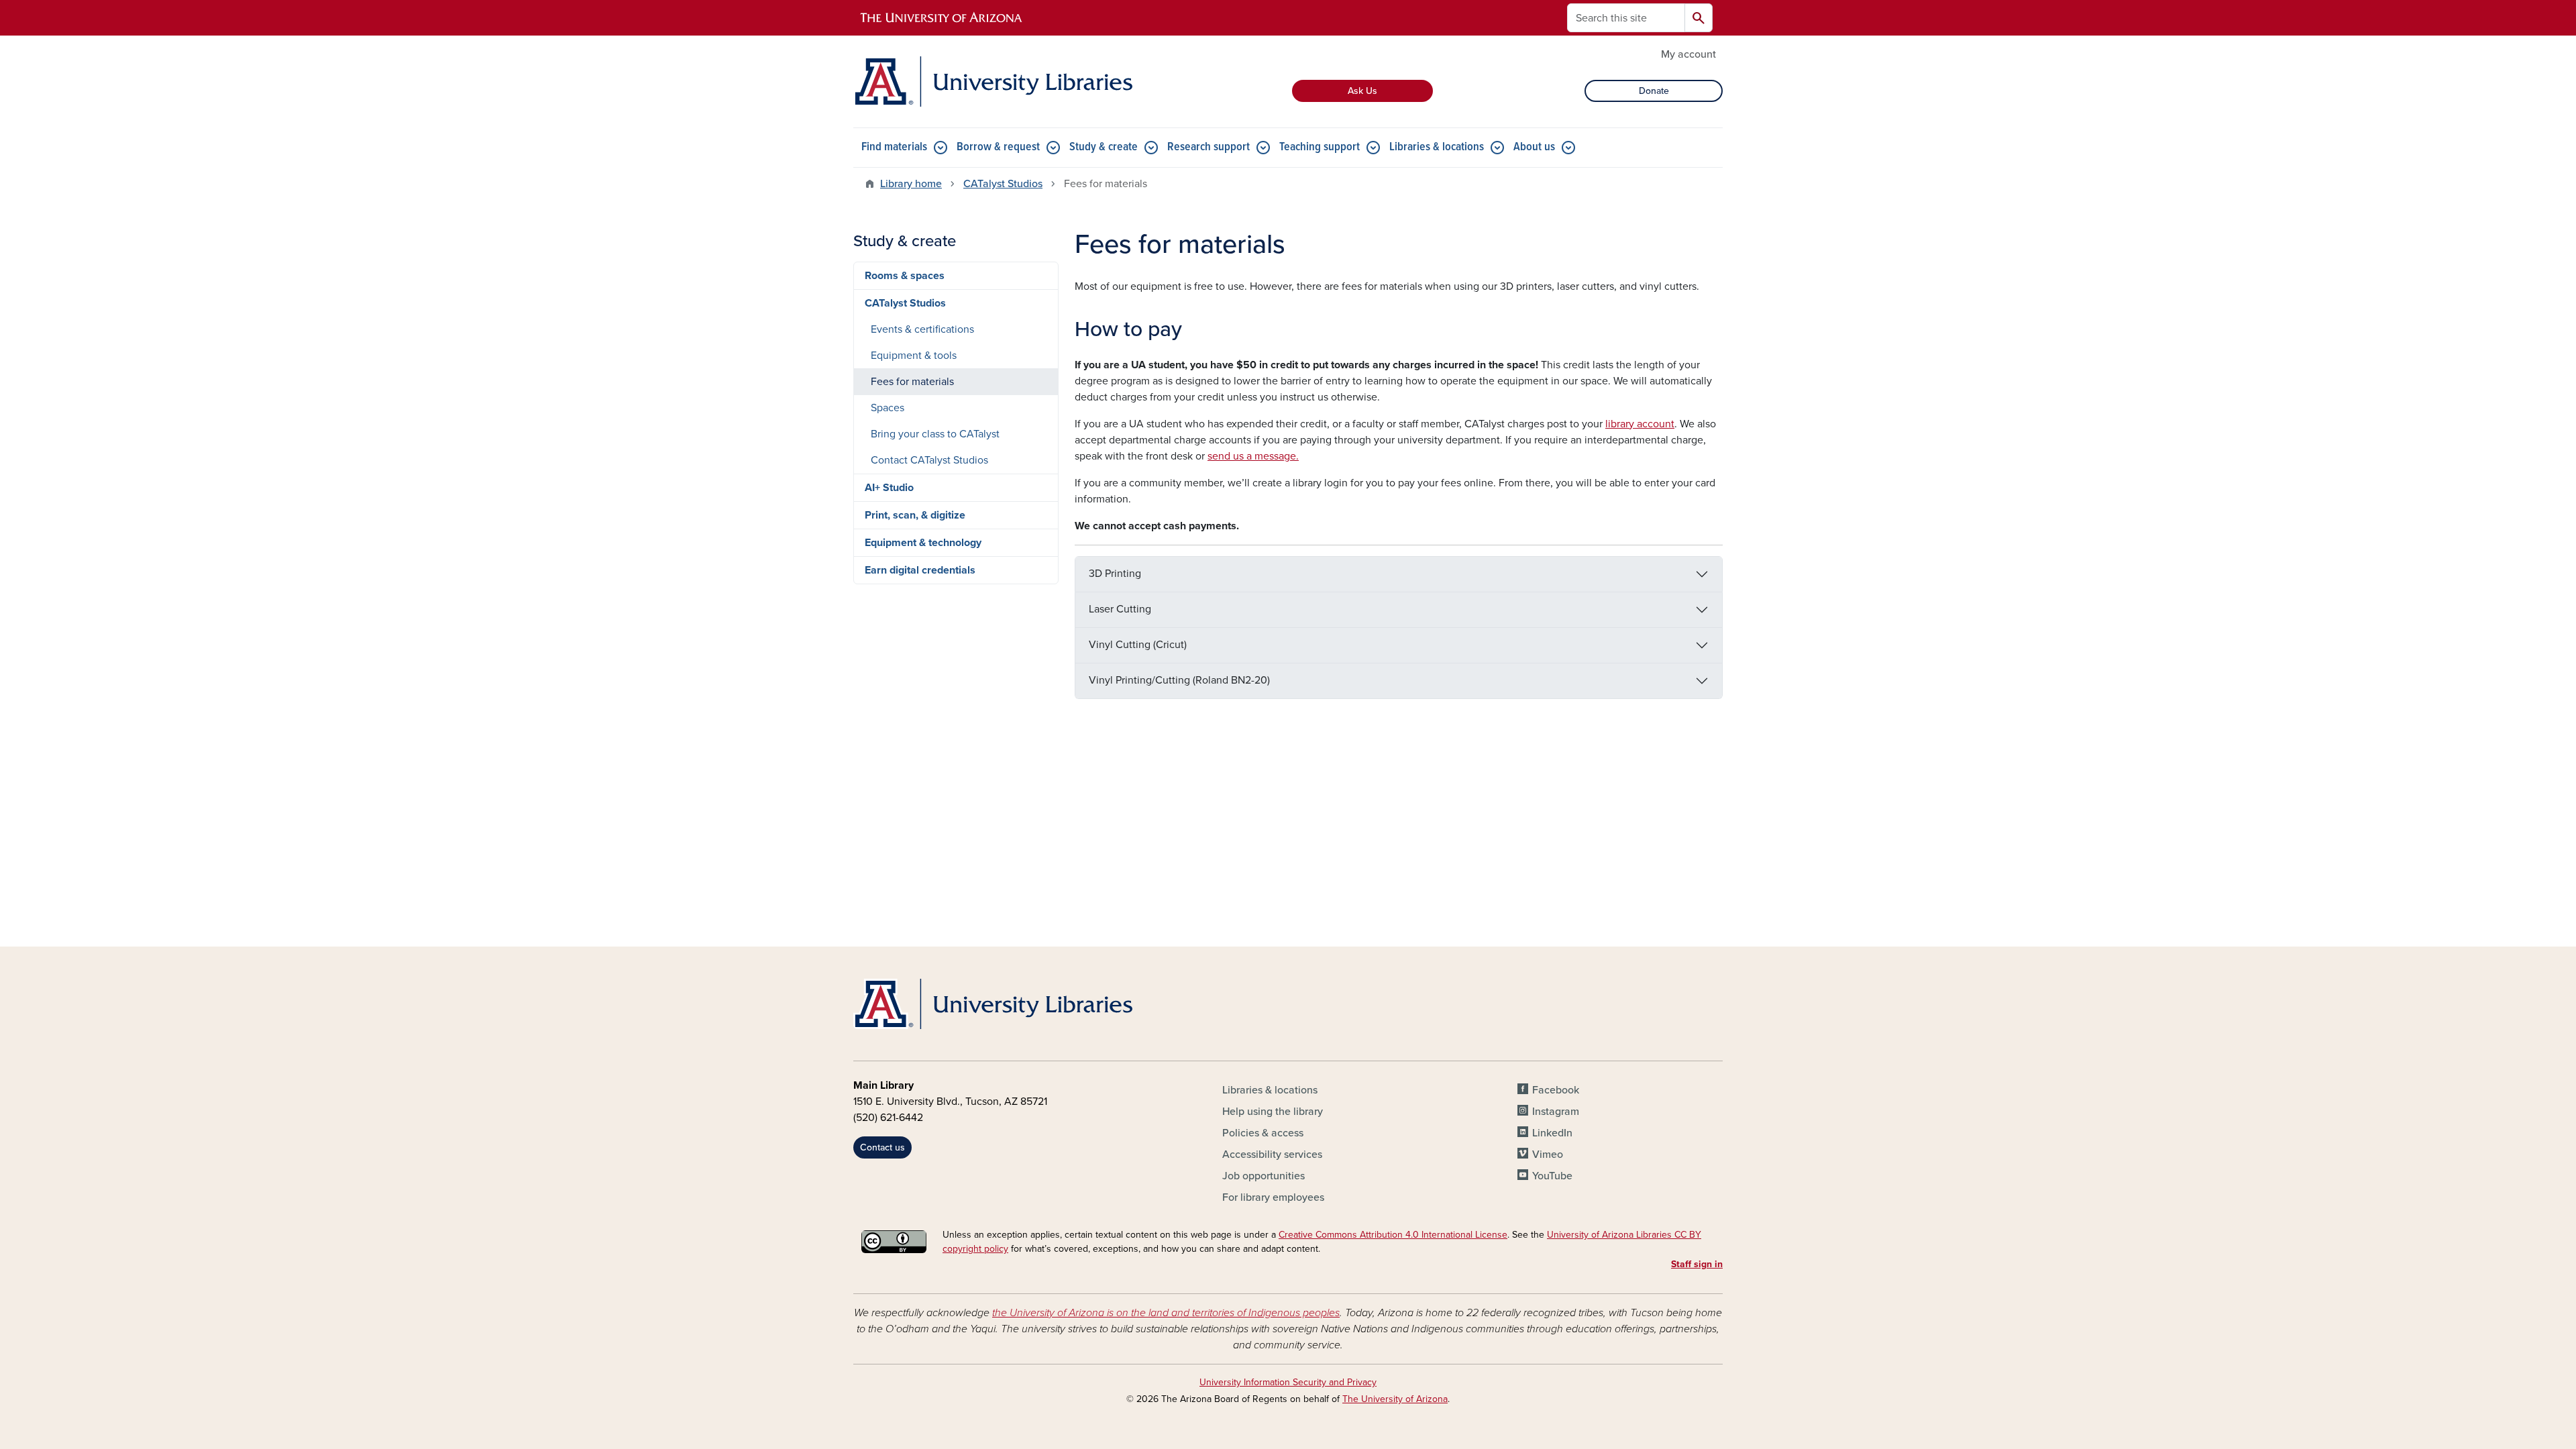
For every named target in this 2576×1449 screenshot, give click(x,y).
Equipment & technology (923, 543)
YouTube (1552, 1176)
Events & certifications (922, 329)
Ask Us (1362, 91)
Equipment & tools (914, 356)
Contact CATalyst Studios (929, 460)
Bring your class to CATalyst (935, 434)
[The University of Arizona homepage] (942, 18)
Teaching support (1320, 147)
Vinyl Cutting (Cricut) (1138, 645)
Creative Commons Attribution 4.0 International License (1393, 1235)
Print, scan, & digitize (915, 515)
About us (1534, 147)
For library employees (1273, 1197)
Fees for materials (912, 382)
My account (1688, 54)
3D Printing (1115, 574)
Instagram (1556, 1112)
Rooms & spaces (905, 276)
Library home (911, 184)
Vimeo (1548, 1155)
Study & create (1104, 147)
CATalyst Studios (1003, 184)
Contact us (882, 1147)
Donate (1654, 91)
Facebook (1556, 1090)
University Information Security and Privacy (1288, 1382)
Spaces (888, 408)
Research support (1209, 147)
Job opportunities (1264, 1176)
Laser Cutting (1120, 609)
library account (1640, 424)
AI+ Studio (889, 488)
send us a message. (1253, 456)
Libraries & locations (1437, 147)
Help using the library (1273, 1112)
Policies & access (1263, 1133)
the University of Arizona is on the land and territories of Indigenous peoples (1166, 1313)
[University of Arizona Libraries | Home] (993, 82)
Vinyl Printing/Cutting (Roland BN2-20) (1179, 680)
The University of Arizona (1395, 1399)
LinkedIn (1552, 1133)
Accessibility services (1272, 1155)
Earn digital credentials (920, 570)
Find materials (894, 147)
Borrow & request (998, 147)
